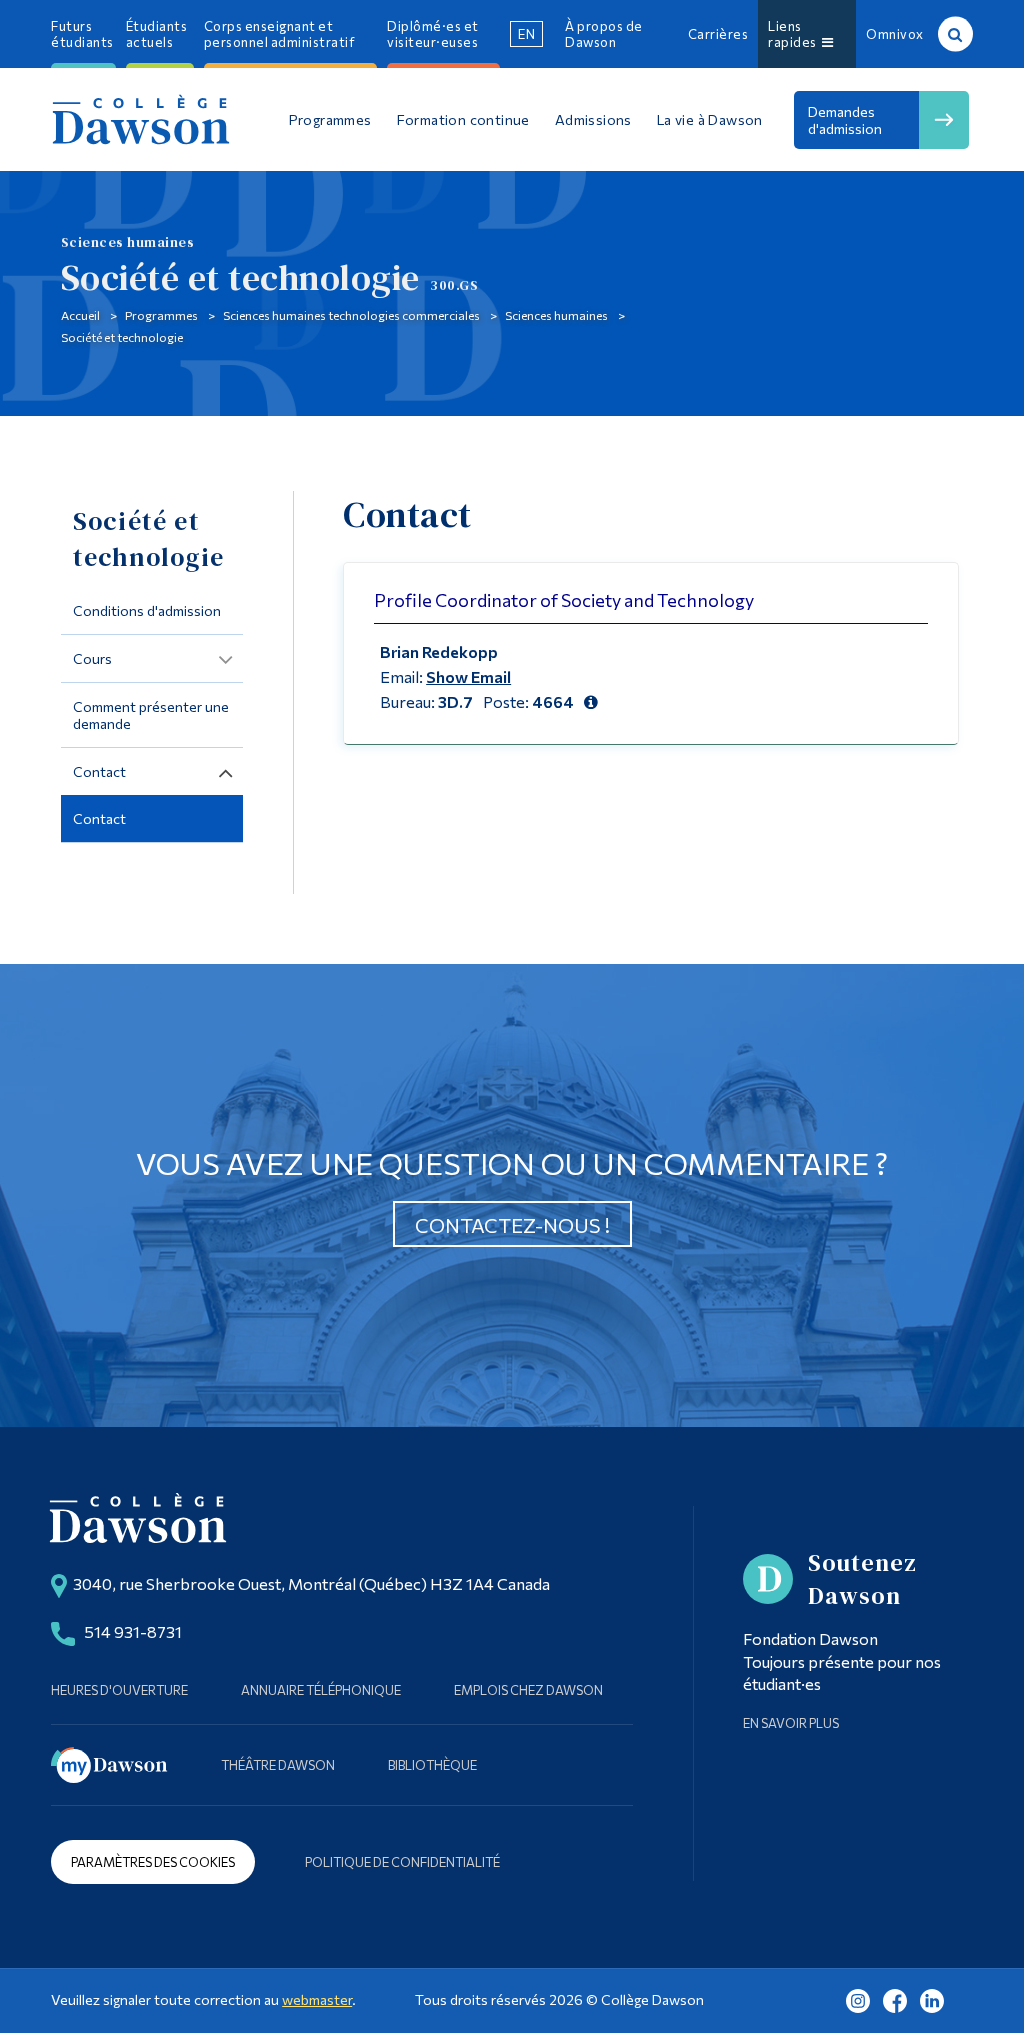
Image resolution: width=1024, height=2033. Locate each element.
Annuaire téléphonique (321, 1690)
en (526, 34)
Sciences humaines (556, 315)
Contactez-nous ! (512, 1225)
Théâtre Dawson (278, 1765)
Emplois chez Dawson (528, 1690)
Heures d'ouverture (119, 1690)
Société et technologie (122, 337)
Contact (99, 771)
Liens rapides (795, 34)
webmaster (317, 1999)
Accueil (80, 315)
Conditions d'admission (147, 610)
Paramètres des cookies (153, 1862)
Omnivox (895, 34)
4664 (553, 701)
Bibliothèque (432, 1765)
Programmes (161, 315)
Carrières (718, 34)
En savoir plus (791, 1723)
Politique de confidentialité (402, 1862)
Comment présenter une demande (151, 715)
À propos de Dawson (604, 34)
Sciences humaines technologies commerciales (351, 315)
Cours (92, 658)
